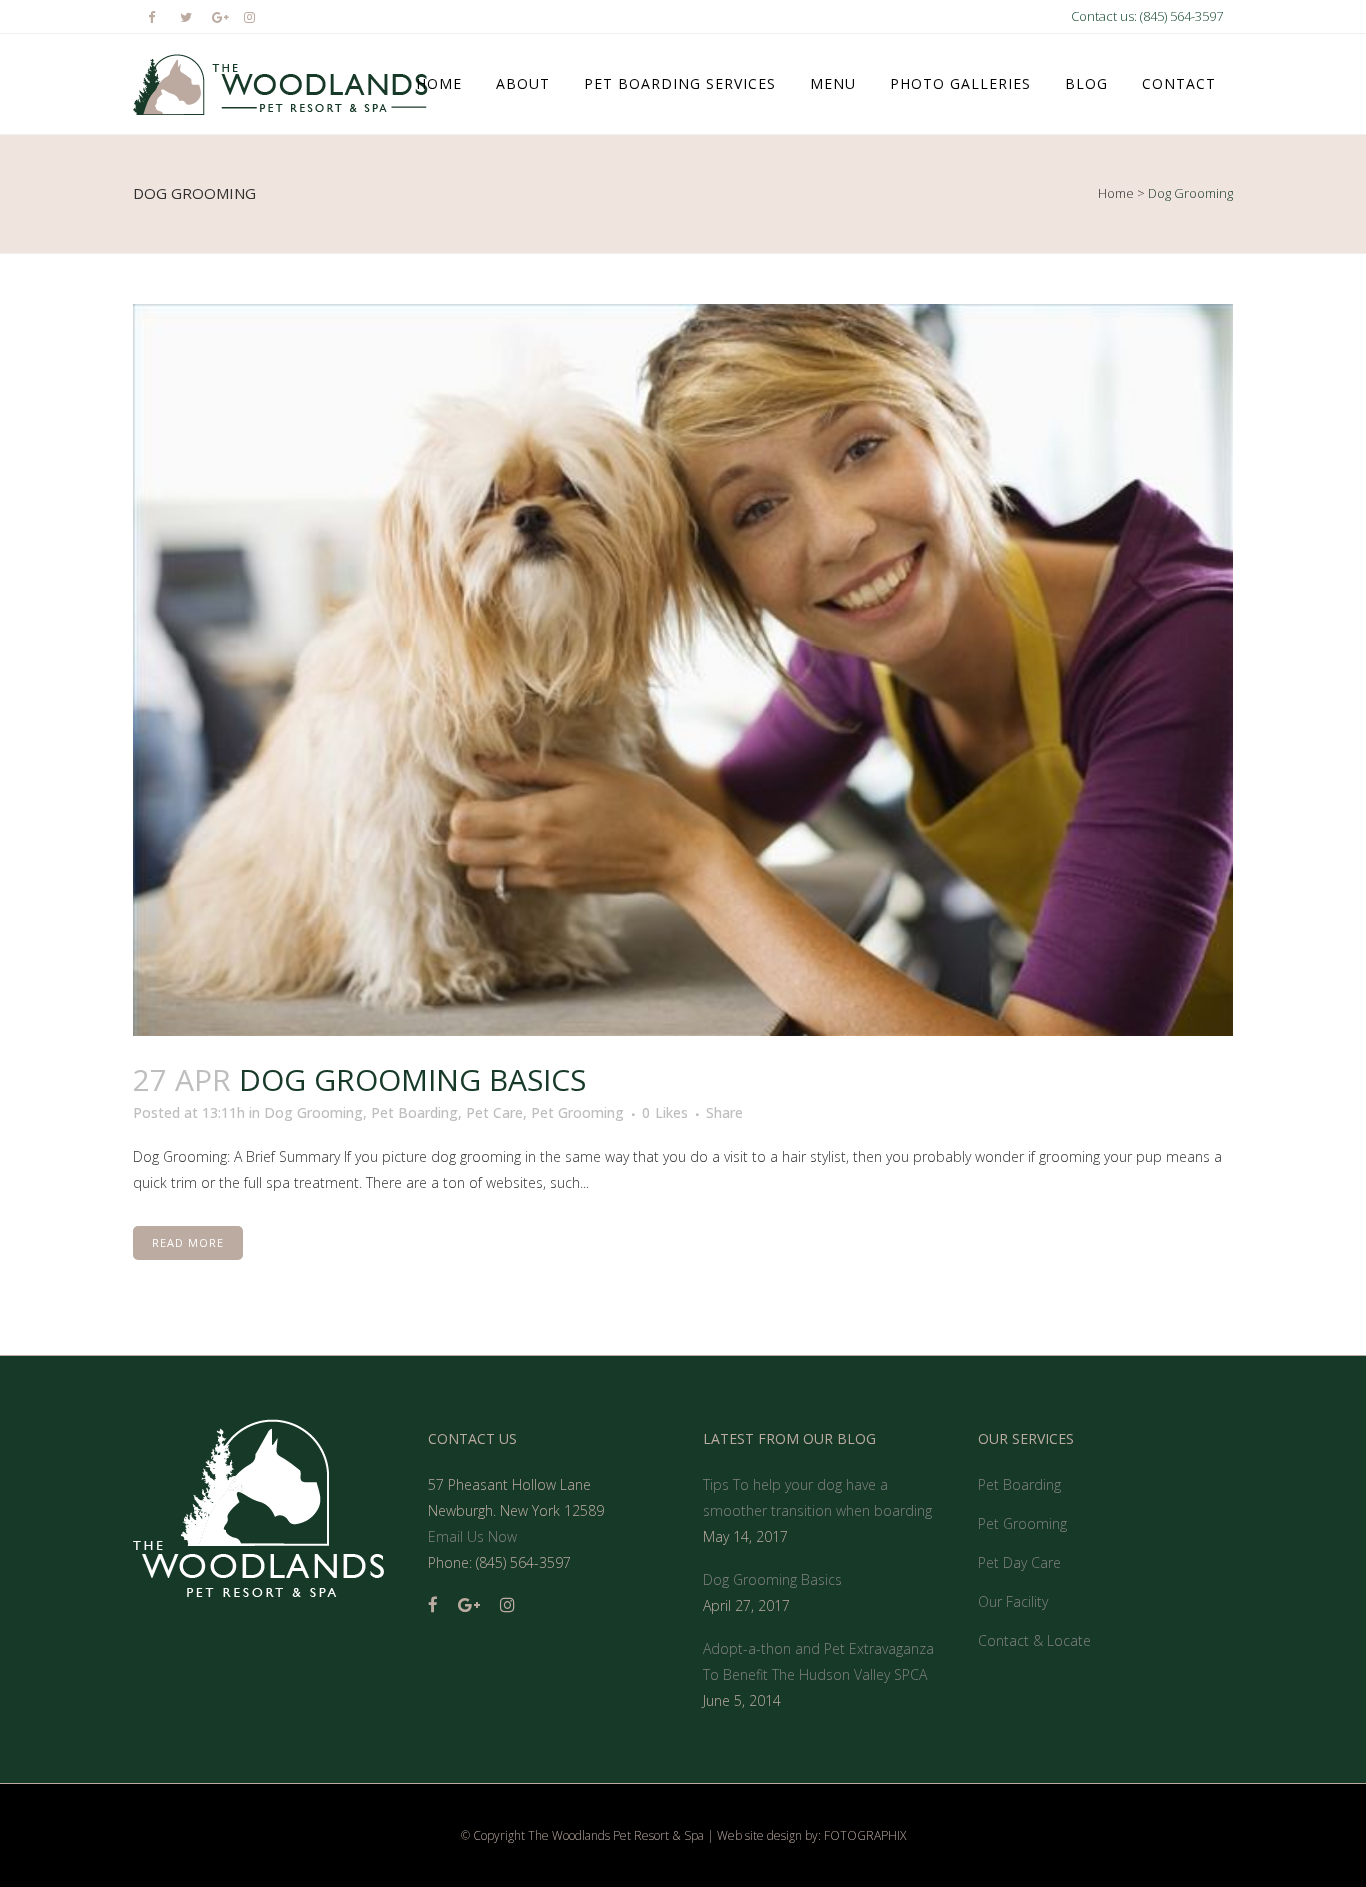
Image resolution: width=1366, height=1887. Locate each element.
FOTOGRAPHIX (865, 1835)
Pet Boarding (414, 1112)
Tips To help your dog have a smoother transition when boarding (817, 1497)
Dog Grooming (313, 1112)
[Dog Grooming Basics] (683, 670)
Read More (188, 1242)
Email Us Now (472, 1536)
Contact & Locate (1034, 1640)
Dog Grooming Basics (412, 1079)
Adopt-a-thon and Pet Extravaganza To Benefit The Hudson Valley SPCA (818, 1661)
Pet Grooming (577, 1112)
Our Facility (1013, 1601)
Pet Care (494, 1112)
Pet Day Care (1019, 1562)
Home (1116, 193)
